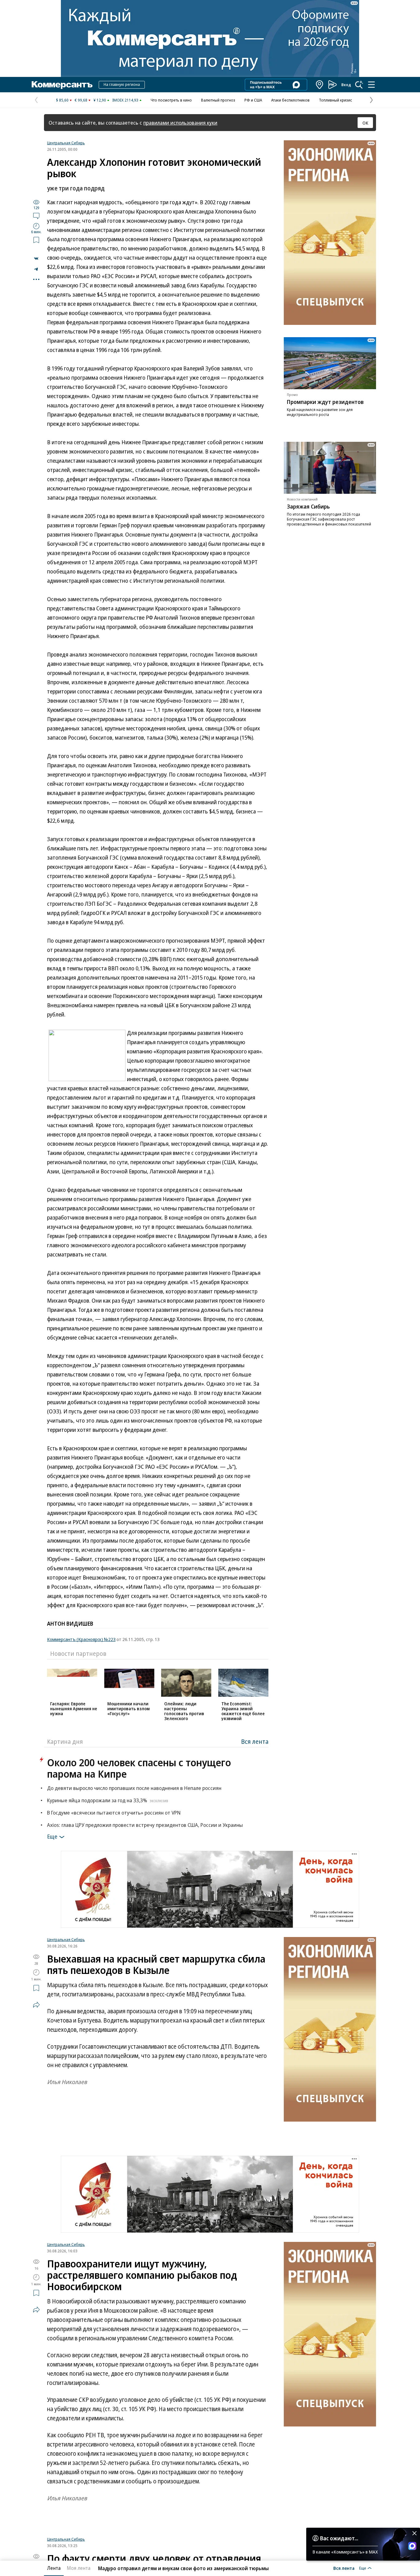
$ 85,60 (62, 100)
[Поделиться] (36, 258)
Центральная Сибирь (66, 143)
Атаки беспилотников (290, 100)
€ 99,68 (81, 100)
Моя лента (79, 2568)
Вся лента (255, 1741)
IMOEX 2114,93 (125, 100)
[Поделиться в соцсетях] (36, 2005)
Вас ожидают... (339, 2538)
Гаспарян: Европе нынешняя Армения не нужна (74, 1709)
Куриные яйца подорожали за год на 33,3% (108, 1800)
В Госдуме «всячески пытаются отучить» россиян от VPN (114, 1813)
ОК (365, 123)
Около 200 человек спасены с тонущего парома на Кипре (139, 1768)
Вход (346, 85)
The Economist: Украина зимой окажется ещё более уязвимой (243, 1711)
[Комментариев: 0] (36, 216)
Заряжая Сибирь (308, 506)
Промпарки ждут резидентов (325, 402)
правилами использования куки (180, 123)
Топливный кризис (335, 100)
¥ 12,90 (100, 100)
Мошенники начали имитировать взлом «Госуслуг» (129, 1709)
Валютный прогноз (218, 100)
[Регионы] (320, 85)
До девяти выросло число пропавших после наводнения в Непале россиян (134, 1788)
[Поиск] (359, 85)
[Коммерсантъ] (62, 85)
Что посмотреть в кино (171, 100)
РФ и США (253, 100)
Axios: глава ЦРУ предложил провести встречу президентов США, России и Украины (145, 1825)
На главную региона (122, 84)
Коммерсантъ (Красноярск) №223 (81, 1639)
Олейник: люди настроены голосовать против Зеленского (184, 1711)
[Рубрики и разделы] (371, 85)
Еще (52, 1836)
